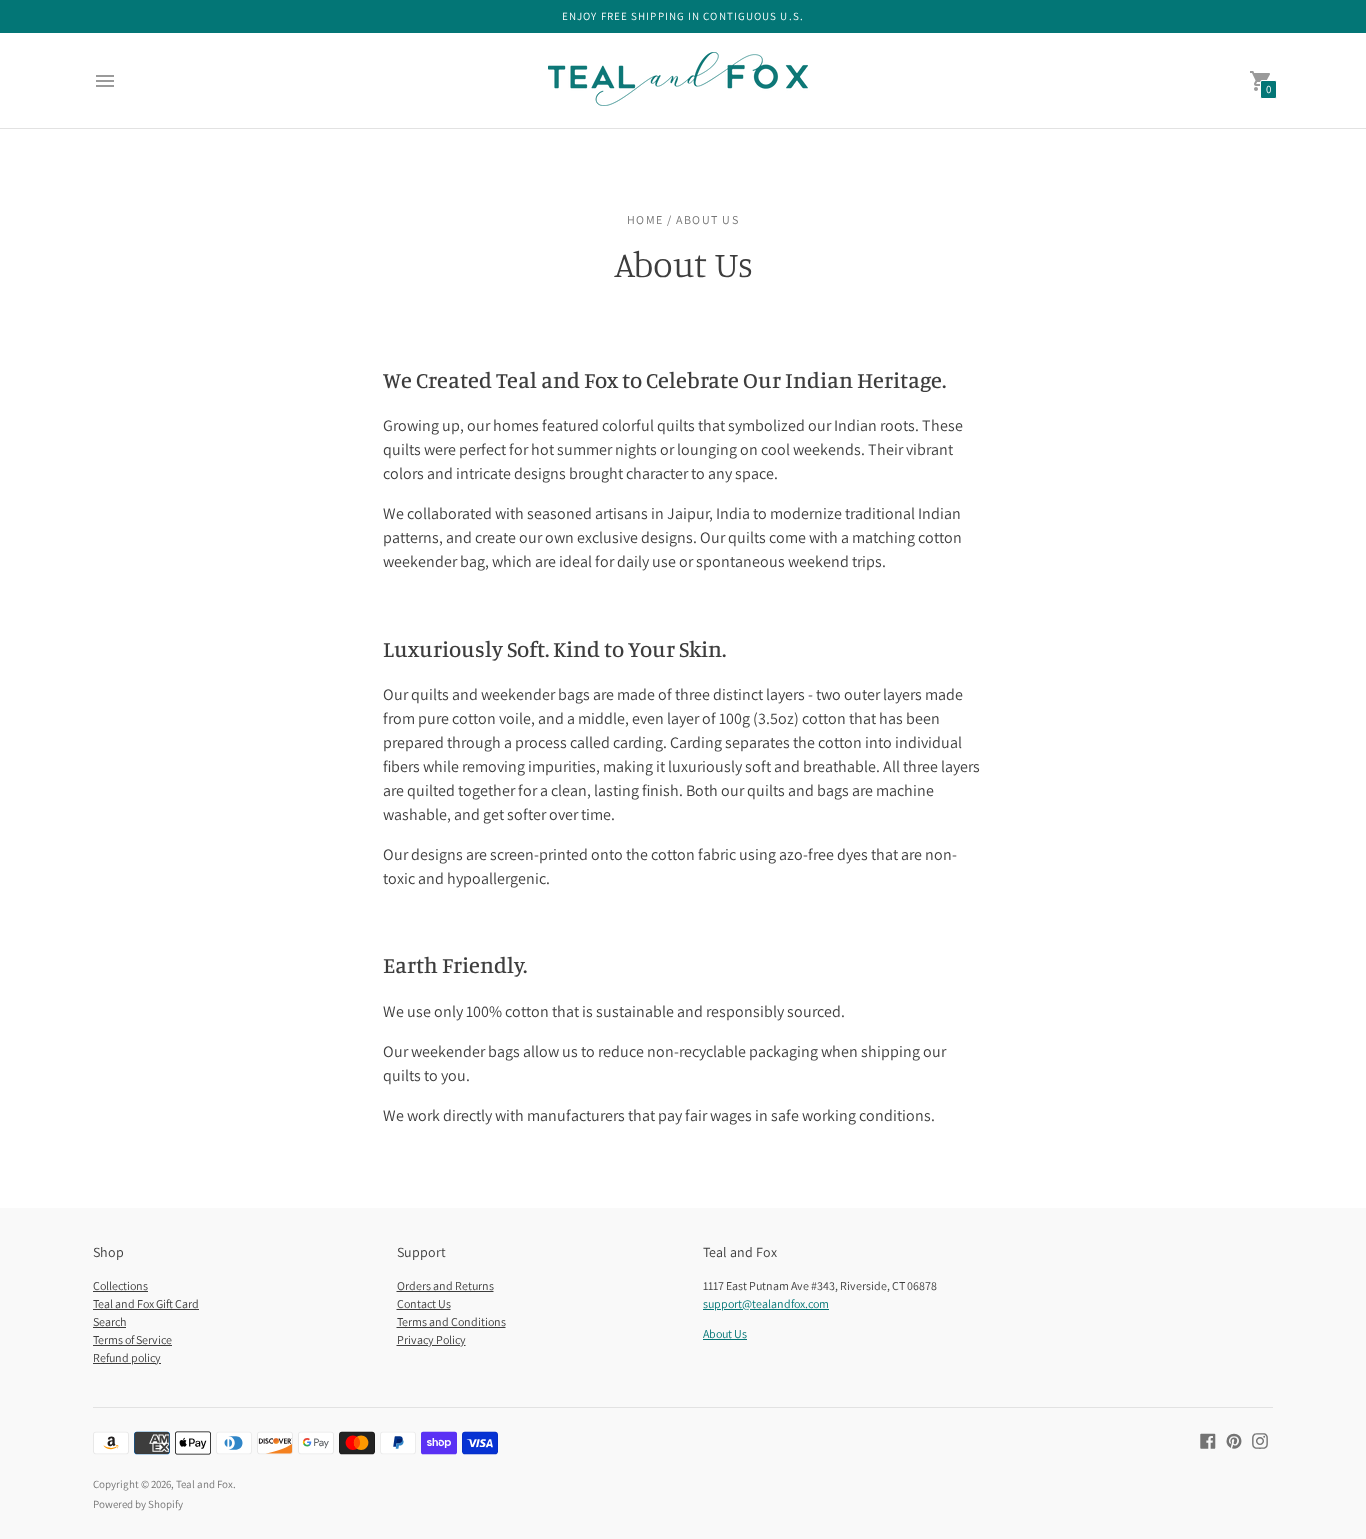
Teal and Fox (204, 1484)
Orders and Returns (445, 1285)
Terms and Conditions (451, 1321)
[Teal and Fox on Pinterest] (1234, 1440)
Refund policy (127, 1357)
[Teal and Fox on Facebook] (1208, 1440)
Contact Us (424, 1303)
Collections (120, 1285)
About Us (725, 1333)
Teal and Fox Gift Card (146, 1303)
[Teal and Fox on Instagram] (1260, 1440)
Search (109, 1321)
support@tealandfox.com (766, 1303)
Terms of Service (132, 1339)
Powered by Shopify (138, 1504)
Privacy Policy (431, 1339)
